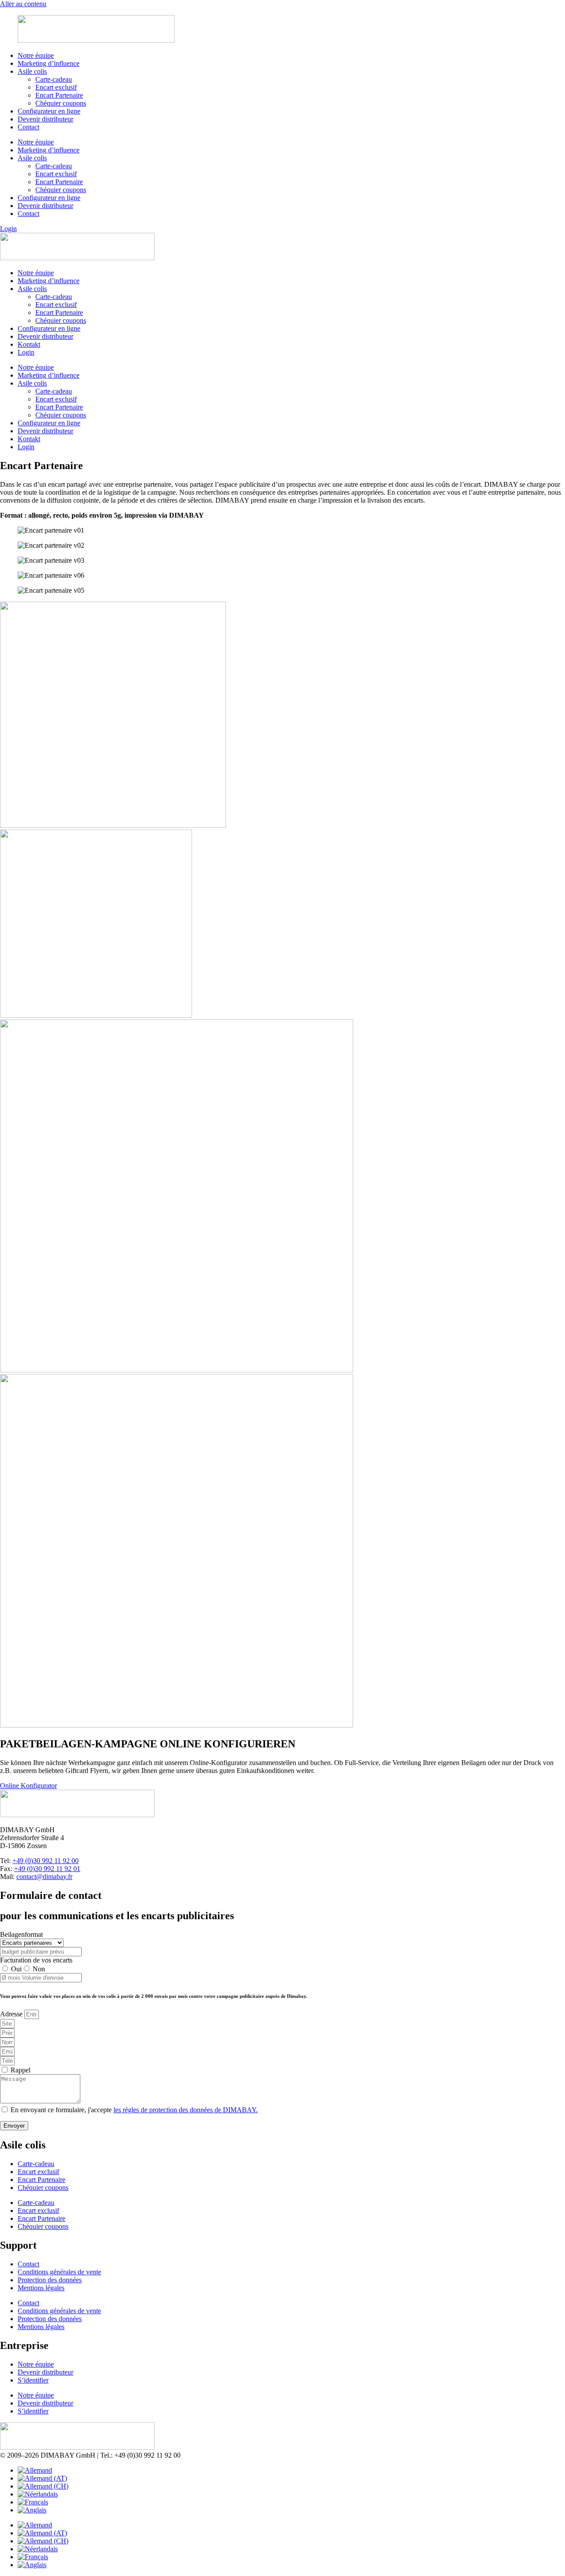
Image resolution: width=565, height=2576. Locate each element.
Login (26, 352)
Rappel (21, 2070)
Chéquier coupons (61, 103)
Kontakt (29, 344)
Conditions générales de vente (59, 2272)
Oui (16, 1969)
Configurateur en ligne (49, 111)
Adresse (12, 2014)
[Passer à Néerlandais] (38, 2494)
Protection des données (50, 2280)
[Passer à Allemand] (35, 2470)
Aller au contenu (23, 4)
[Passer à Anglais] (32, 2510)
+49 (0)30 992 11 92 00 (45, 1861)
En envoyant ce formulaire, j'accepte (134, 2110)
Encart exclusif (56, 87)
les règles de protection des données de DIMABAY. (186, 2110)
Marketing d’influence (49, 63)
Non (39, 1969)
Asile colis (32, 71)
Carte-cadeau (54, 79)
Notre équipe (36, 55)
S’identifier (33, 2380)
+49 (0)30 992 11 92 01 (47, 1869)
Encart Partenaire (59, 95)
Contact (28, 127)
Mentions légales (41, 2288)
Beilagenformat (21, 1934)
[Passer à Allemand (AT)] (42, 2478)
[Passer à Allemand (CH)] (43, 2486)
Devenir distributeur (45, 119)
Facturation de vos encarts (36, 1960)
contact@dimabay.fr (44, 1877)
